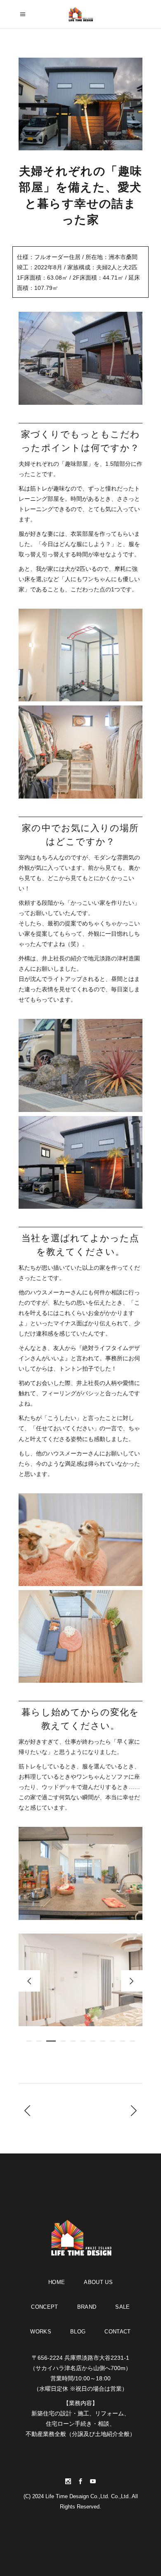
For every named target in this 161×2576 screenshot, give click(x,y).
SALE (122, 2307)
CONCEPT (44, 2307)
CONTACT (117, 2332)
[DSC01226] (80, 1980)
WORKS (41, 2332)
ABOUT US (98, 2282)
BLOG (78, 2332)
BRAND (87, 2307)
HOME (57, 2282)
